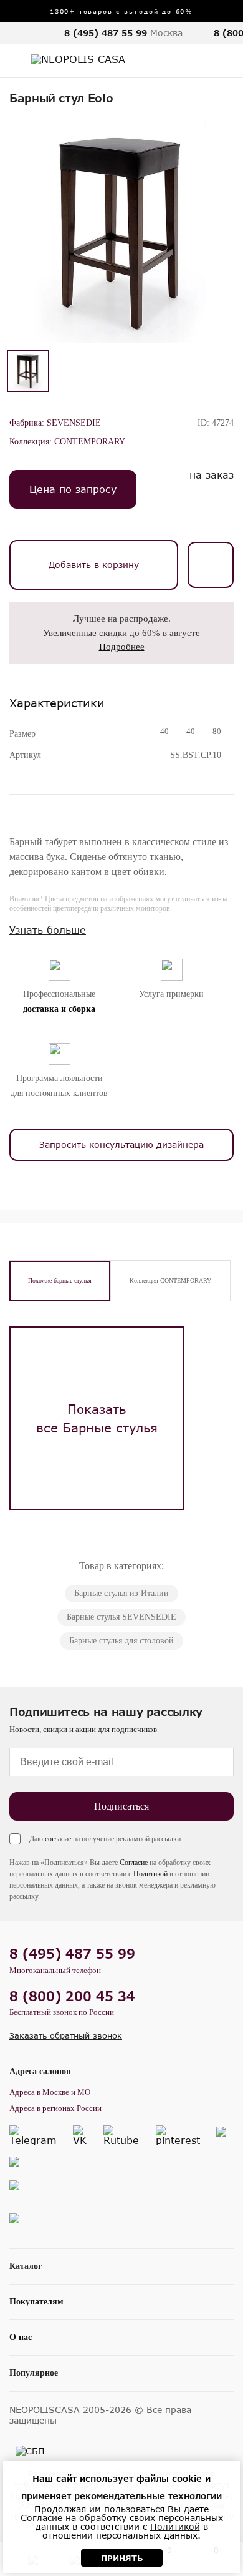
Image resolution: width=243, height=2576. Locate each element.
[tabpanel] (97, 1418)
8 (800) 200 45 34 (72, 1996)
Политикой (150, 1874)
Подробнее (122, 647)
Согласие (134, 1863)
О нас (21, 2337)
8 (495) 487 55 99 (106, 33)
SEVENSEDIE (74, 423)
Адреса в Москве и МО (50, 2092)
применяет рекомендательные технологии (121, 2496)
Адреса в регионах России (55, 2108)
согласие (58, 1839)
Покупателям (36, 2302)
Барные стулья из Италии (121, 1593)
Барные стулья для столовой (121, 1641)
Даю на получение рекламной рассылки (105, 1839)
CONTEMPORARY (90, 442)
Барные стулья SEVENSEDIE (121, 1617)
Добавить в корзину (94, 565)
